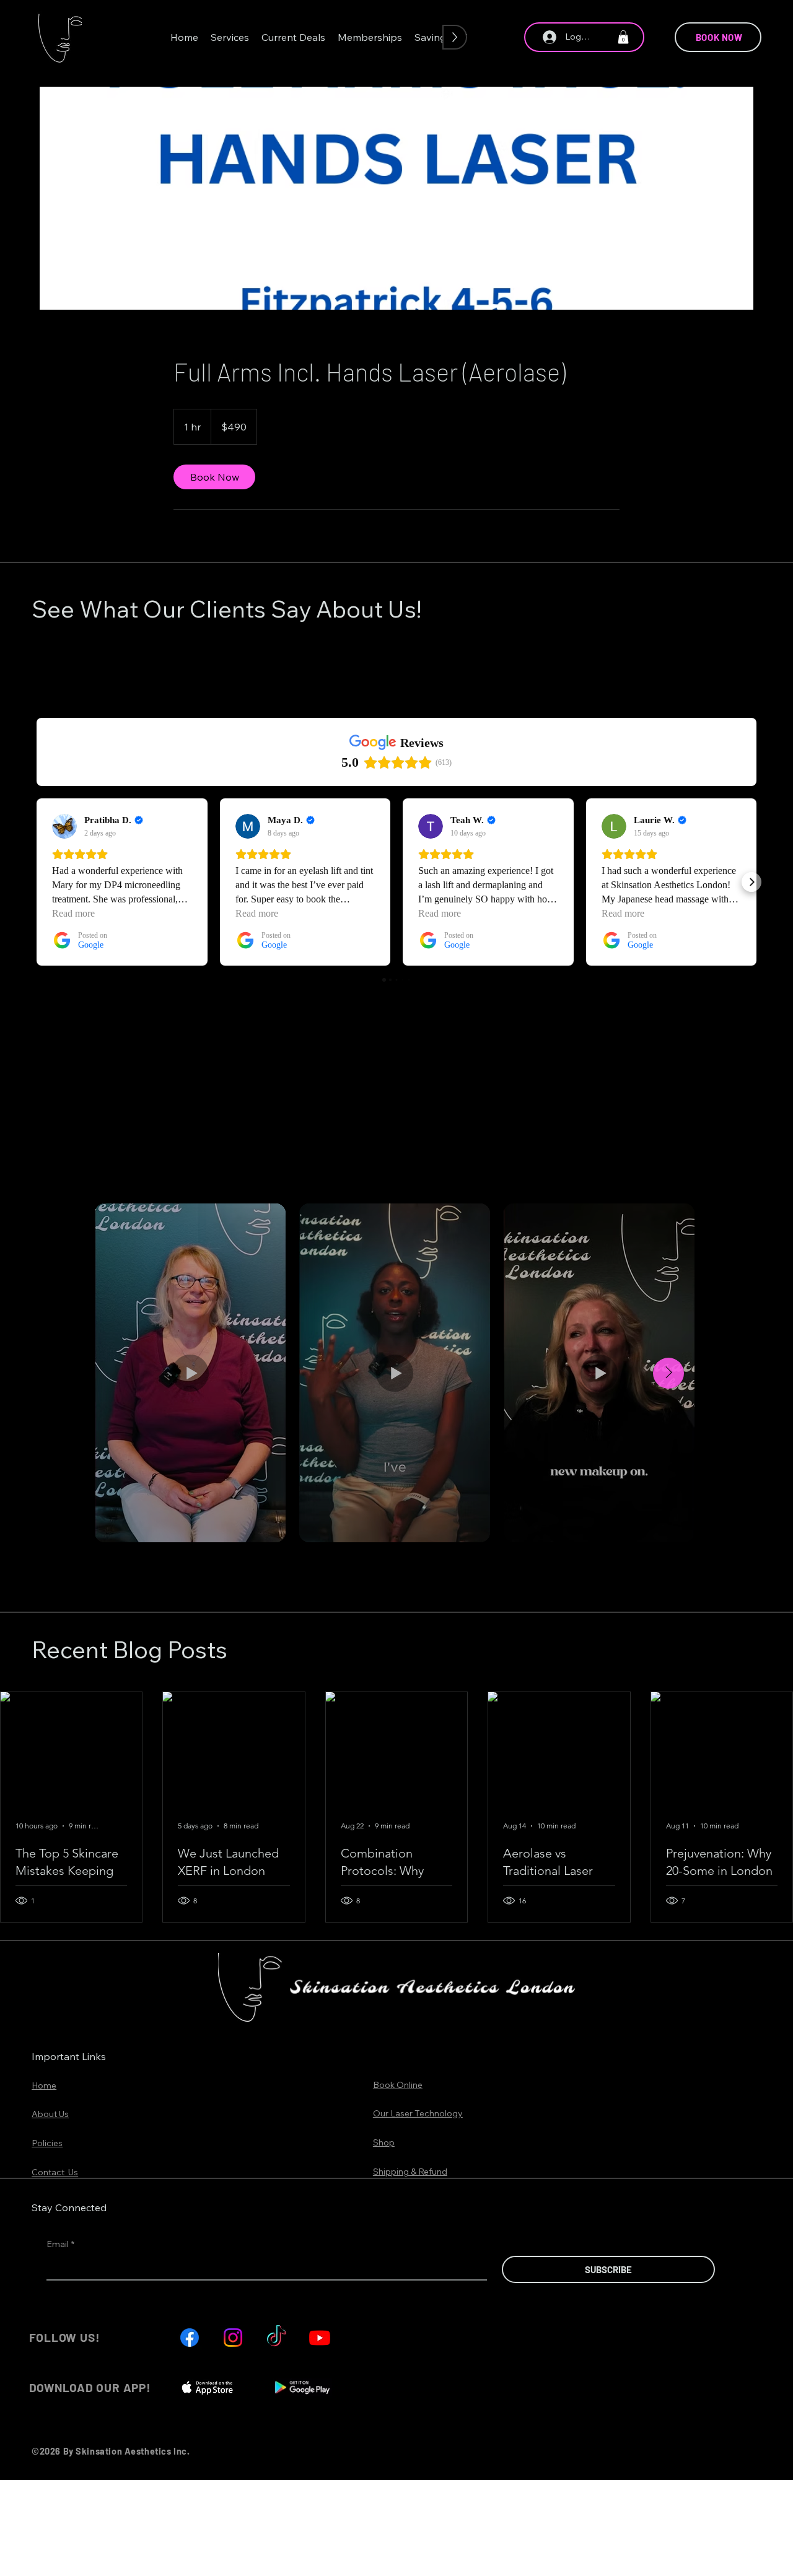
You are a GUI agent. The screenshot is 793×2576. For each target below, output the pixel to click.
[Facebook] (190, 2338)
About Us (50, 2114)
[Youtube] (320, 2338)
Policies (47, 2143)
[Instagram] (233, 2338)
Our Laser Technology (418, 2113)
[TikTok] (276, 2338)
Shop (384, 2142)
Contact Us (55, 2172)
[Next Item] (668, 1373)
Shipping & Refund (410, 2172)
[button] (230, 37)
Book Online (398, 2085)
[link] (214, 477)
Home (44, 2085)
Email (60, 2244)
